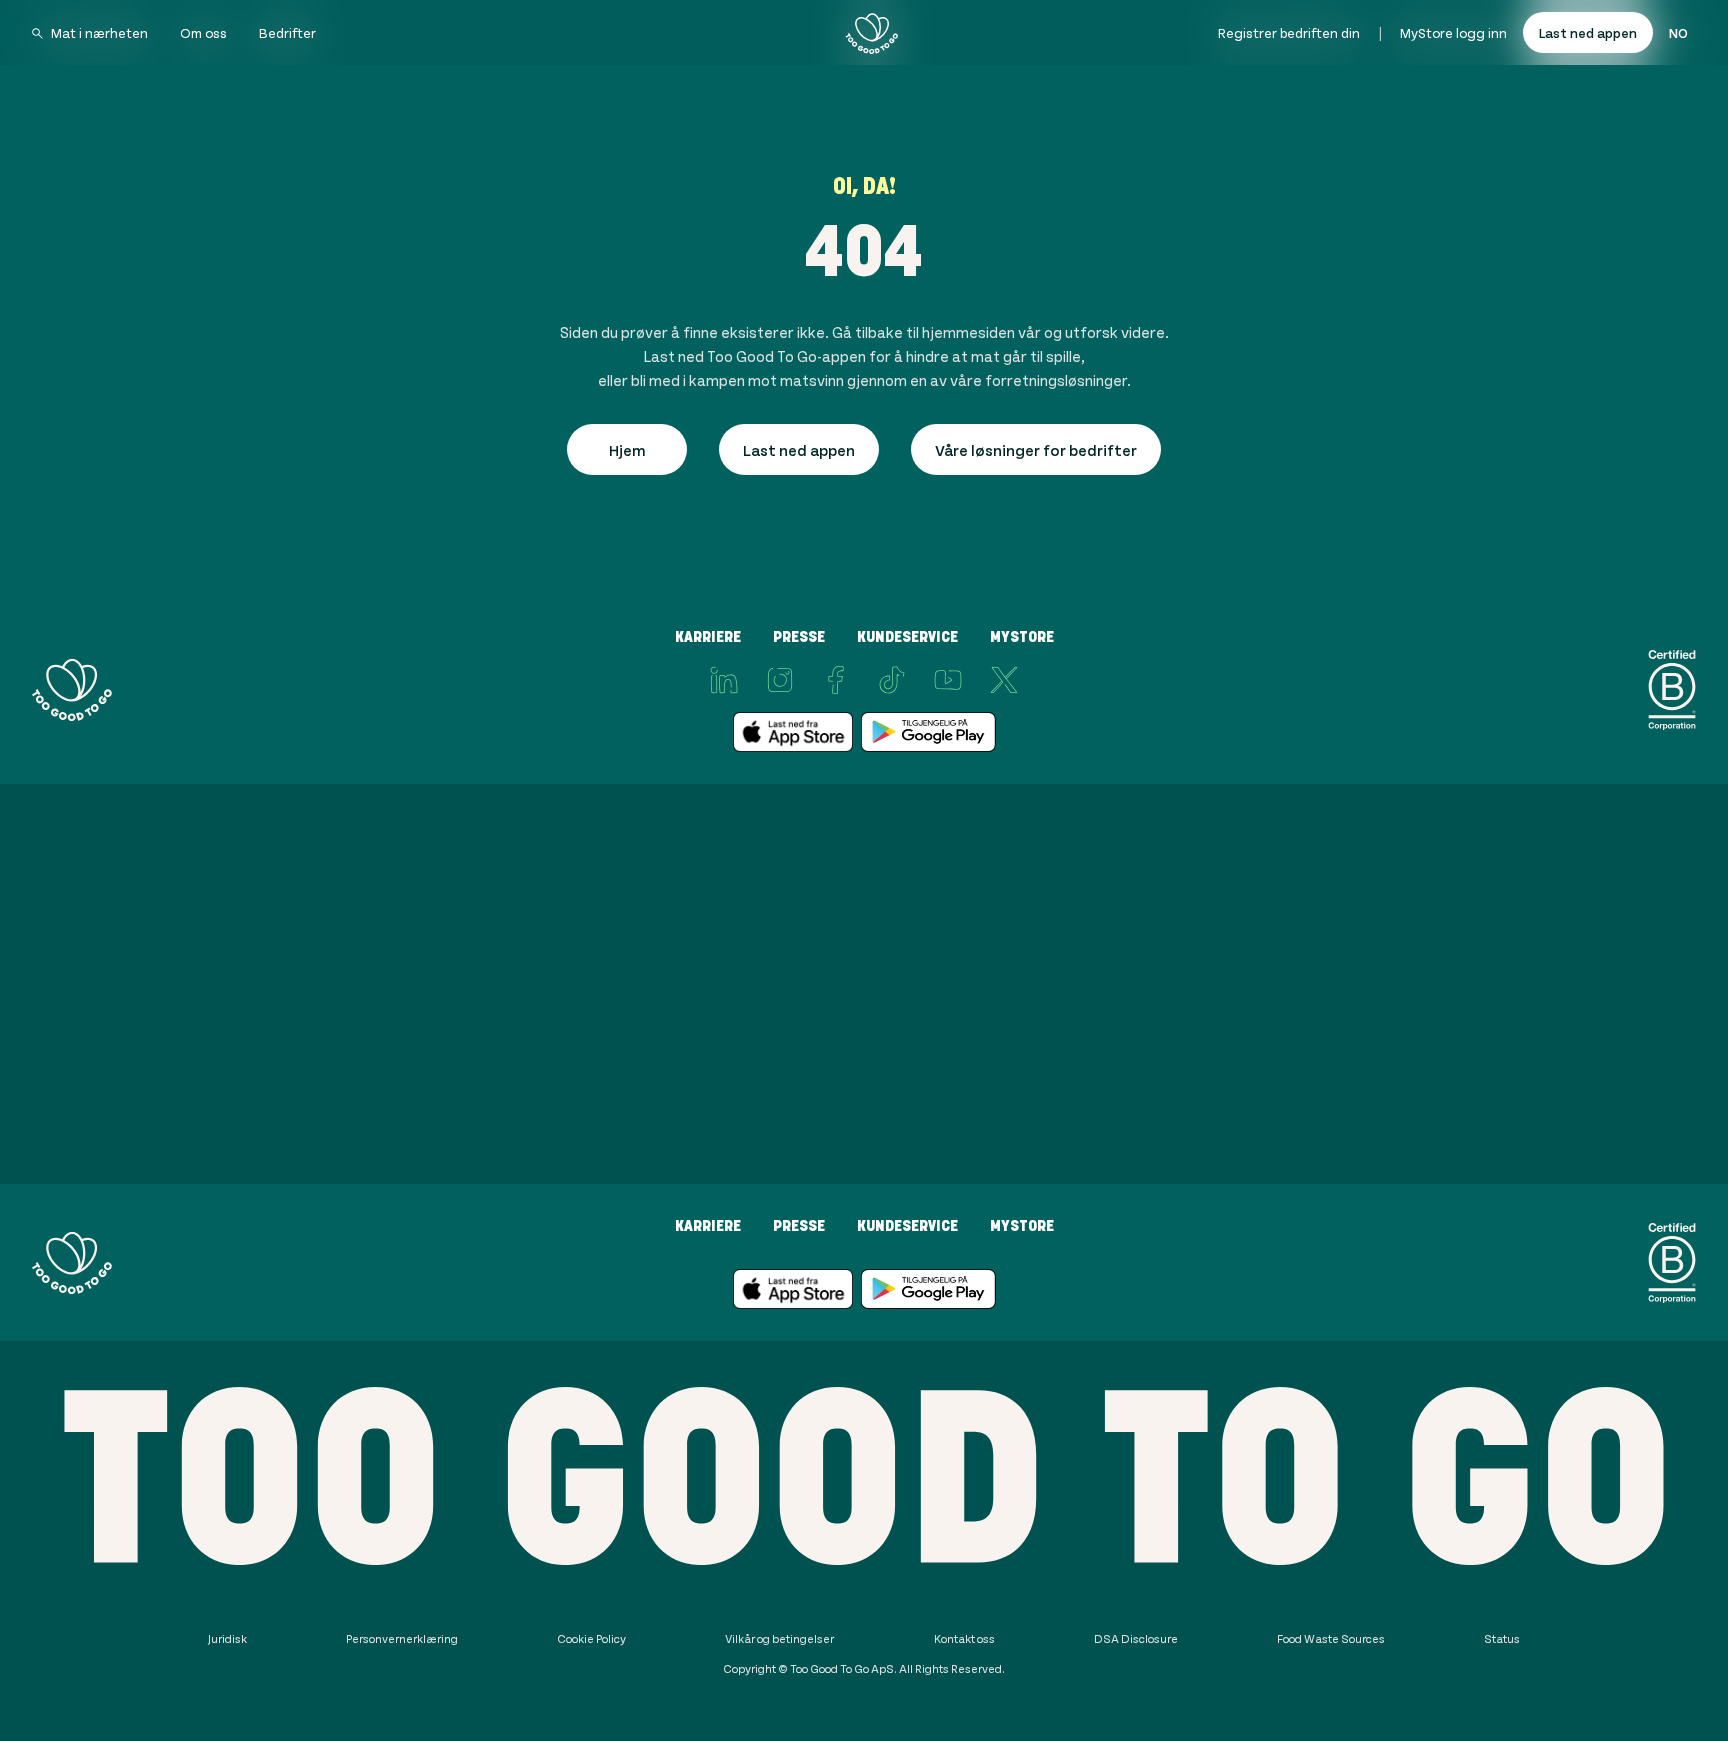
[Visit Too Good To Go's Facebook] (836, 680)
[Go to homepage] (872, 33)
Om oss (203, 32)
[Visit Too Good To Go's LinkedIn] (724, 680)
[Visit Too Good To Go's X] (1004, 680)
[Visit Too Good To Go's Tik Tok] (892, 680)
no (1678, 32)
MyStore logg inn (1453, 32)
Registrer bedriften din (1289, 32)
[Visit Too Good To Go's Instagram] (780, 680)
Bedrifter (287, 32)
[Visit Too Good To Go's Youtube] (948, 680)
